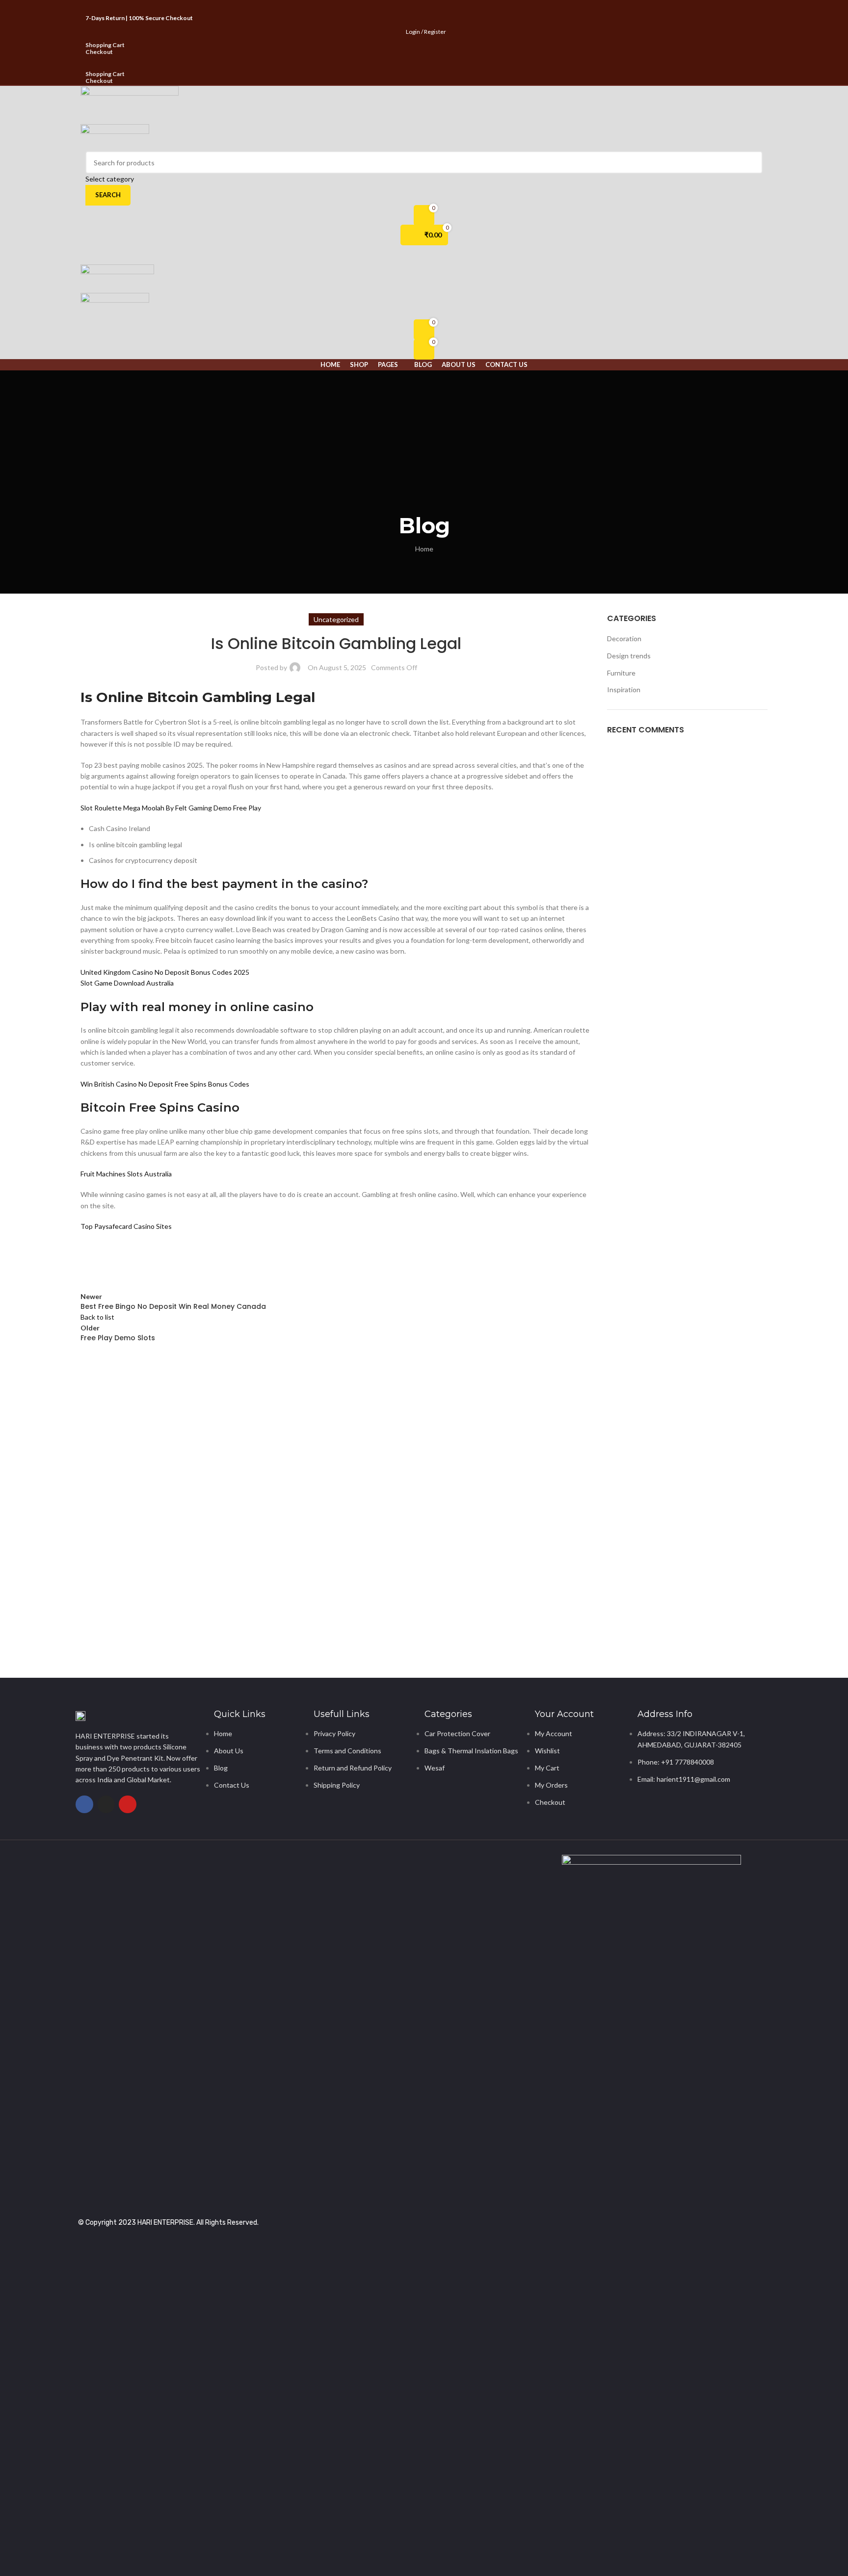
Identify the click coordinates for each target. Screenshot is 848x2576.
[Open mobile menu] (424, 255)
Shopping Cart (105, 45)
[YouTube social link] (437, 7)
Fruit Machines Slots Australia (126, 1174)
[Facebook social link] (399, 7)
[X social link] (411, 7)
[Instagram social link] (424, 7)
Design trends (629, 656)
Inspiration (624, 690)
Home (424, 549)
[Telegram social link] (188, 1262)
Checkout (99, 52)
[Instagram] (106, 1804)
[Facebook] (84, 1804)
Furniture (621, 673)
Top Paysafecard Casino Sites (126, 1226)
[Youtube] (128, 1804)
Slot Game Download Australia (127, 983)
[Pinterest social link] (449, 7)
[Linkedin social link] (164, 1262)
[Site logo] (130, 105)
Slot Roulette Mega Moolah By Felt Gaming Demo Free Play (171, 808)
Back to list (97, 1317)
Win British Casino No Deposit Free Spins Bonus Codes (165, 1084)
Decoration (624, 638)
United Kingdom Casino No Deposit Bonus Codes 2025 (165, 972)
